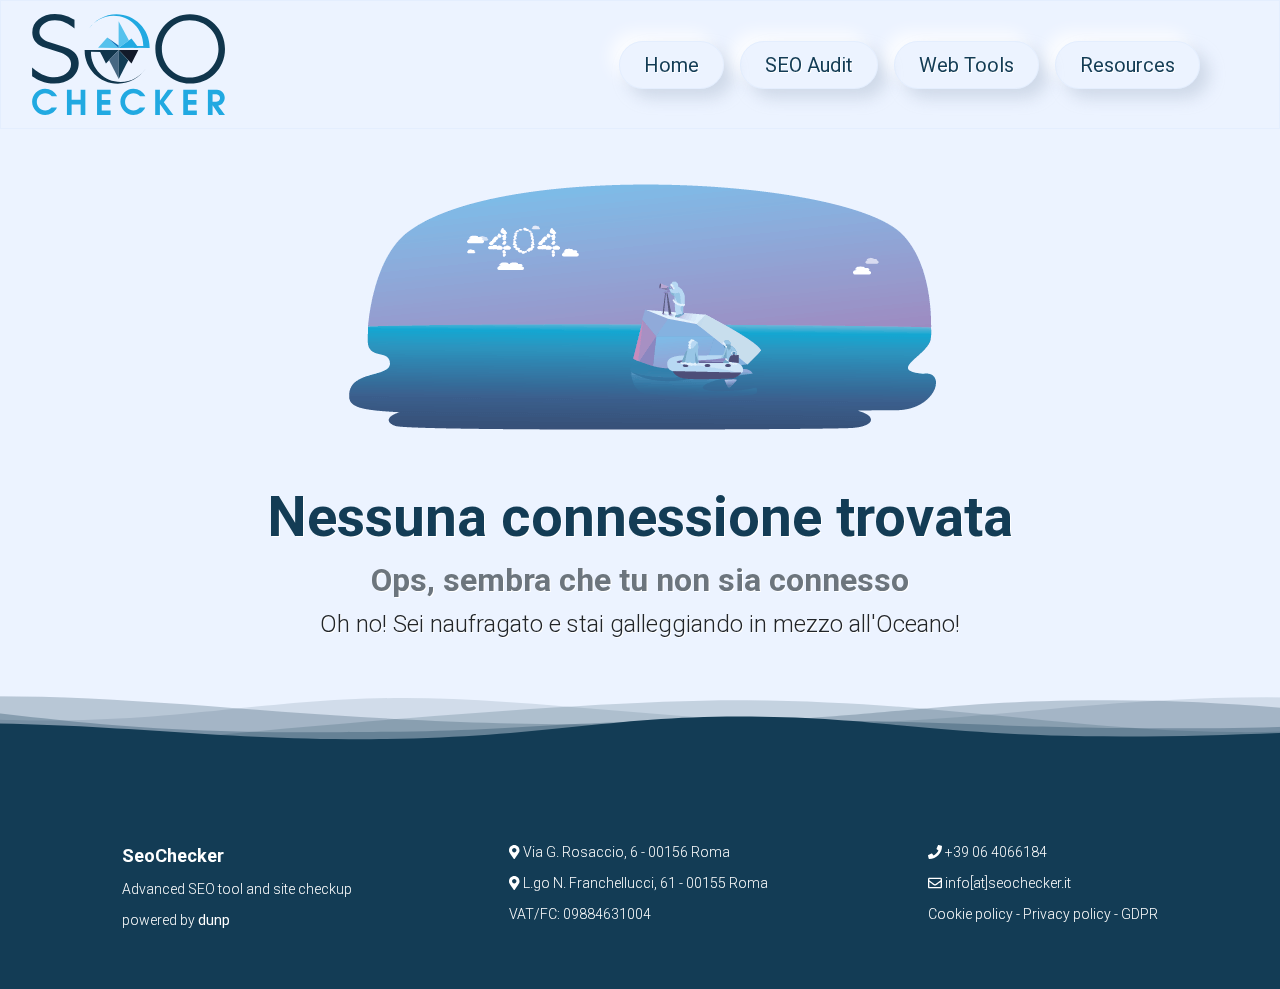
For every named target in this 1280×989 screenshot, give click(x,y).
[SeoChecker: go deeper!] (128, 64)
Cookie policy (970, 914)
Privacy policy (1067, 914)
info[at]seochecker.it (1006, 883)
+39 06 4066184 (994, 852)
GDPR (1139, 914)
